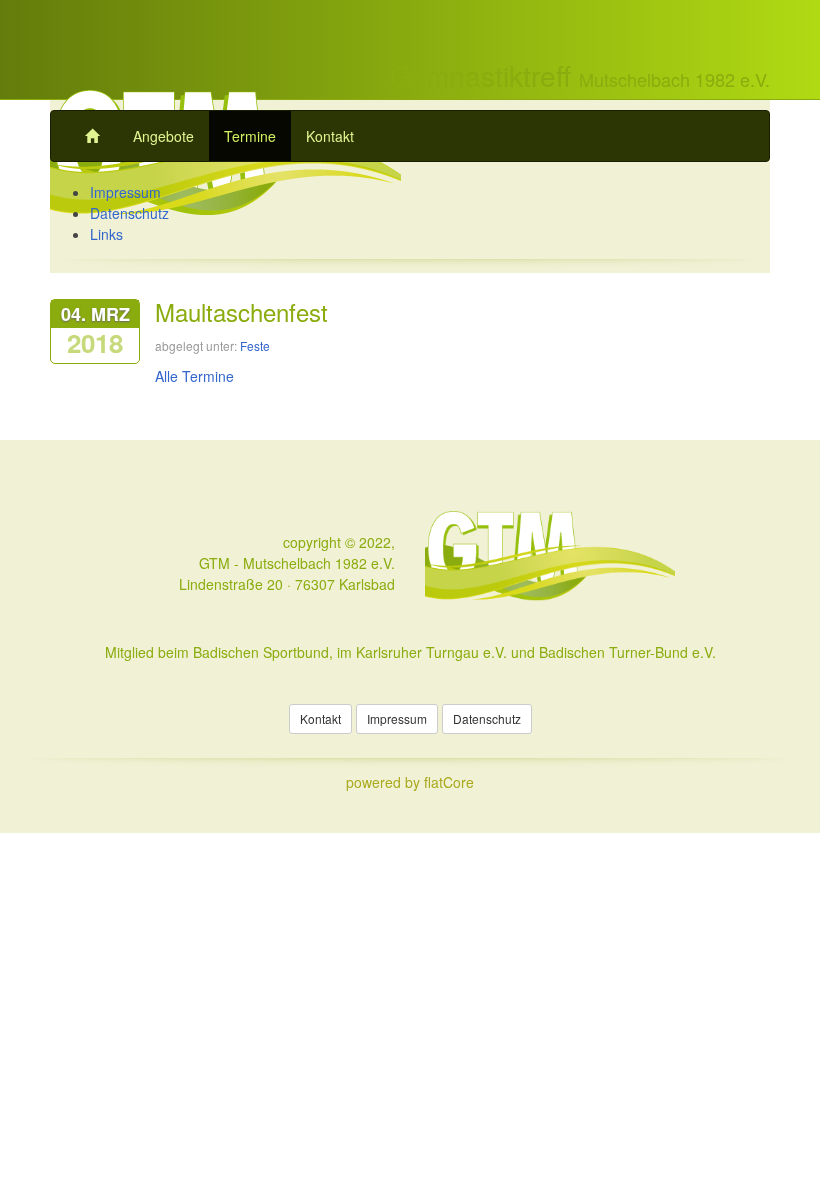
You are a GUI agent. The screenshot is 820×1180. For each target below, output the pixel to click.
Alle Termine (194, 376)
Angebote (163, 136)
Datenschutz (129, 213)
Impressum (125, 192)
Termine (250, 136)
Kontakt (330, 136)
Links (106, 234)
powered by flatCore (410, 782)
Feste (255, 345)
